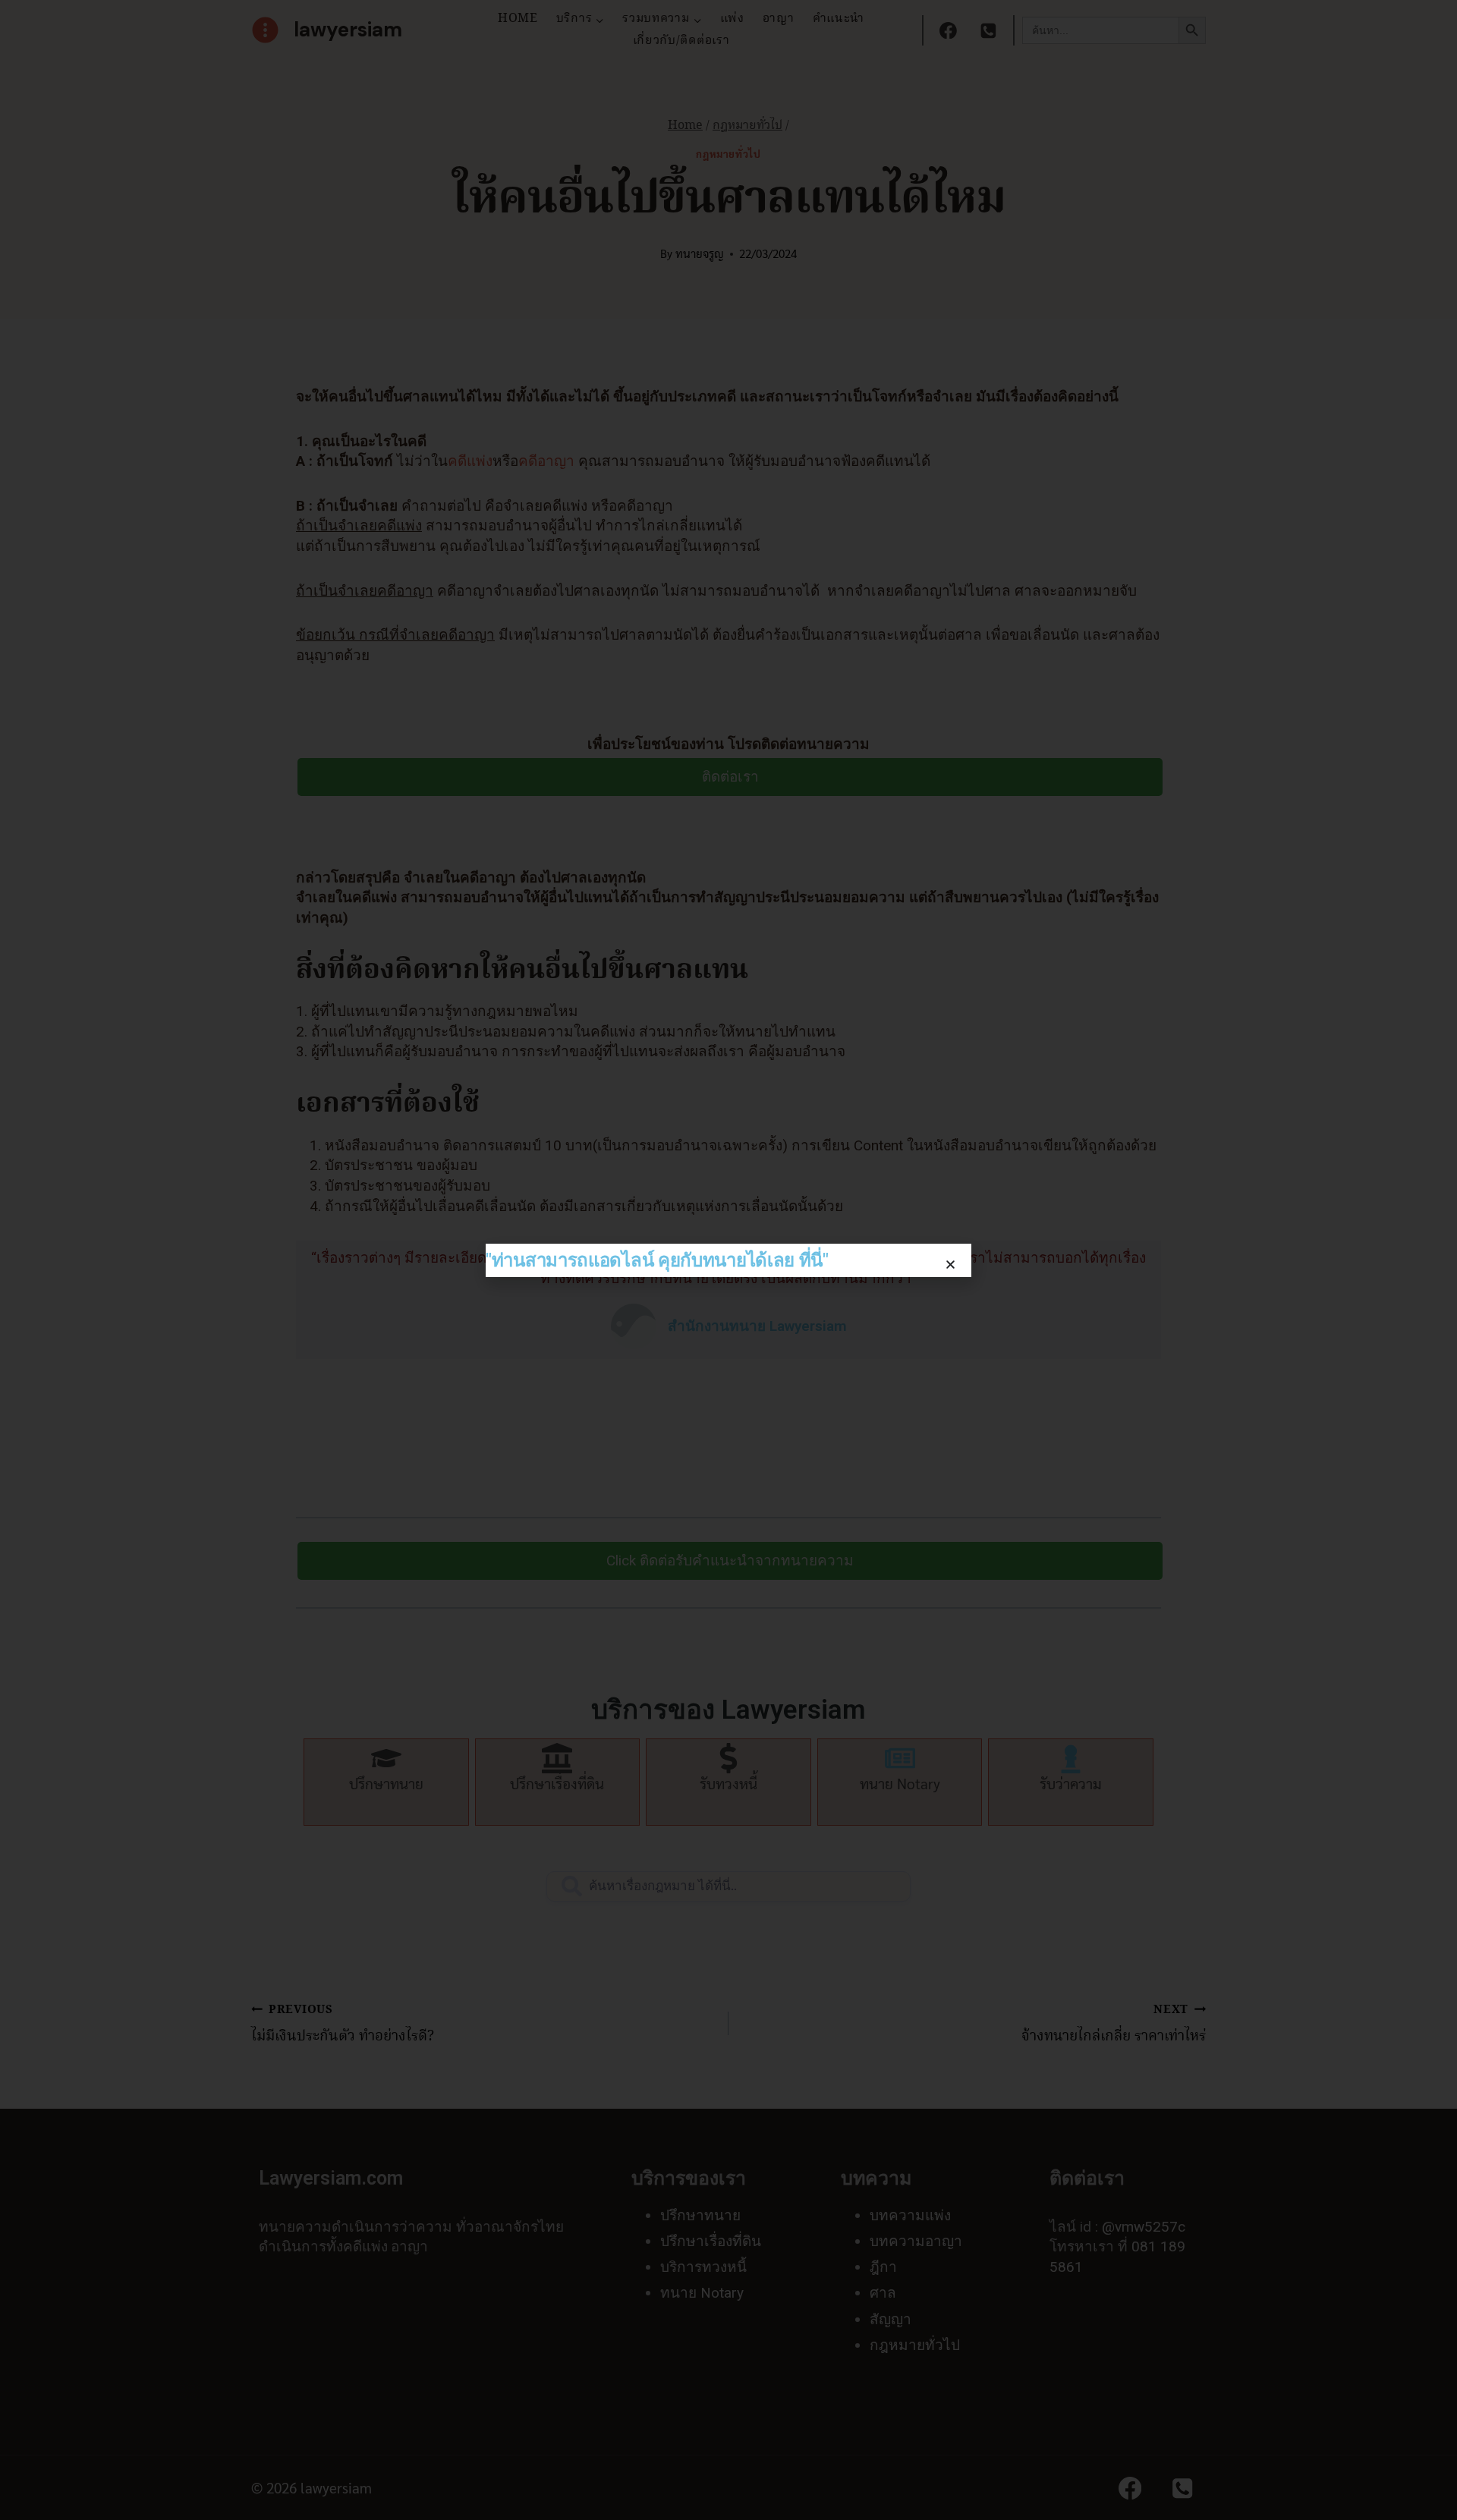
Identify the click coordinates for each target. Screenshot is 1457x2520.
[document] (728, 1260)
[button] (950, 1265)
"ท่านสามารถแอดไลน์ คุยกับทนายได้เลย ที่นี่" (657, 1260)
